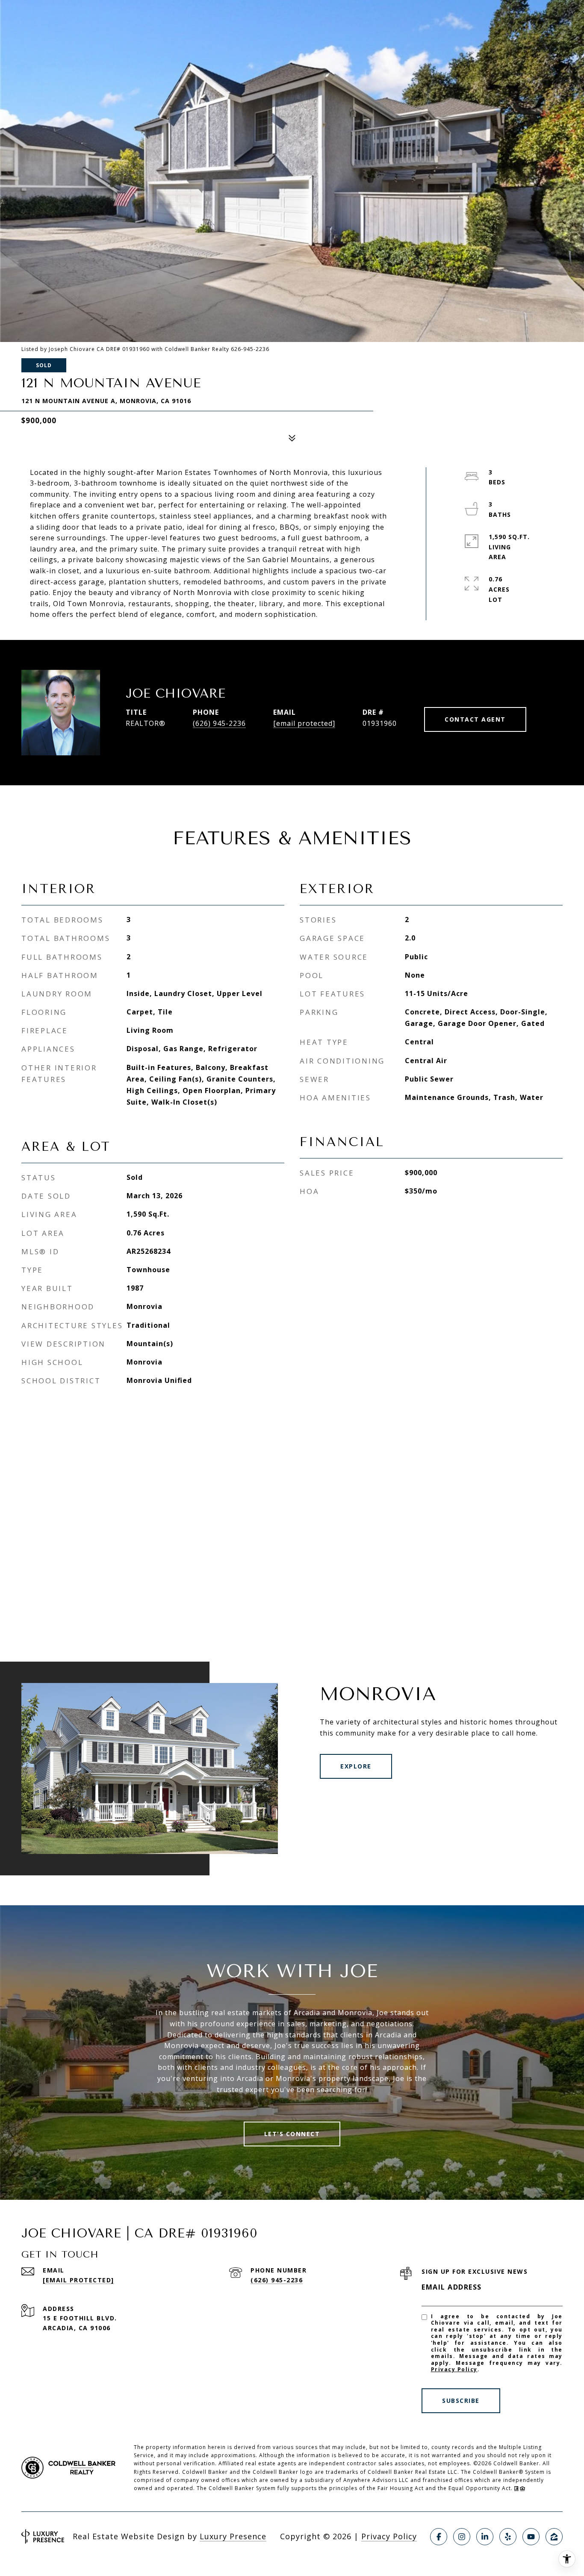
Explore (356, 1766)
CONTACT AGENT (475, 719)
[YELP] (508, 2537)
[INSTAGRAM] (462, 2537)
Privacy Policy (454, 2369)
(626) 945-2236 (219, 723)
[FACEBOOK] (439, 2537)
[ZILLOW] (554, 2537)
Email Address (452, 2287)
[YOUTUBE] (531, 2537)
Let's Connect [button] (292, 2134)
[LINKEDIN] (485, 2537)
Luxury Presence (233, 2536)
